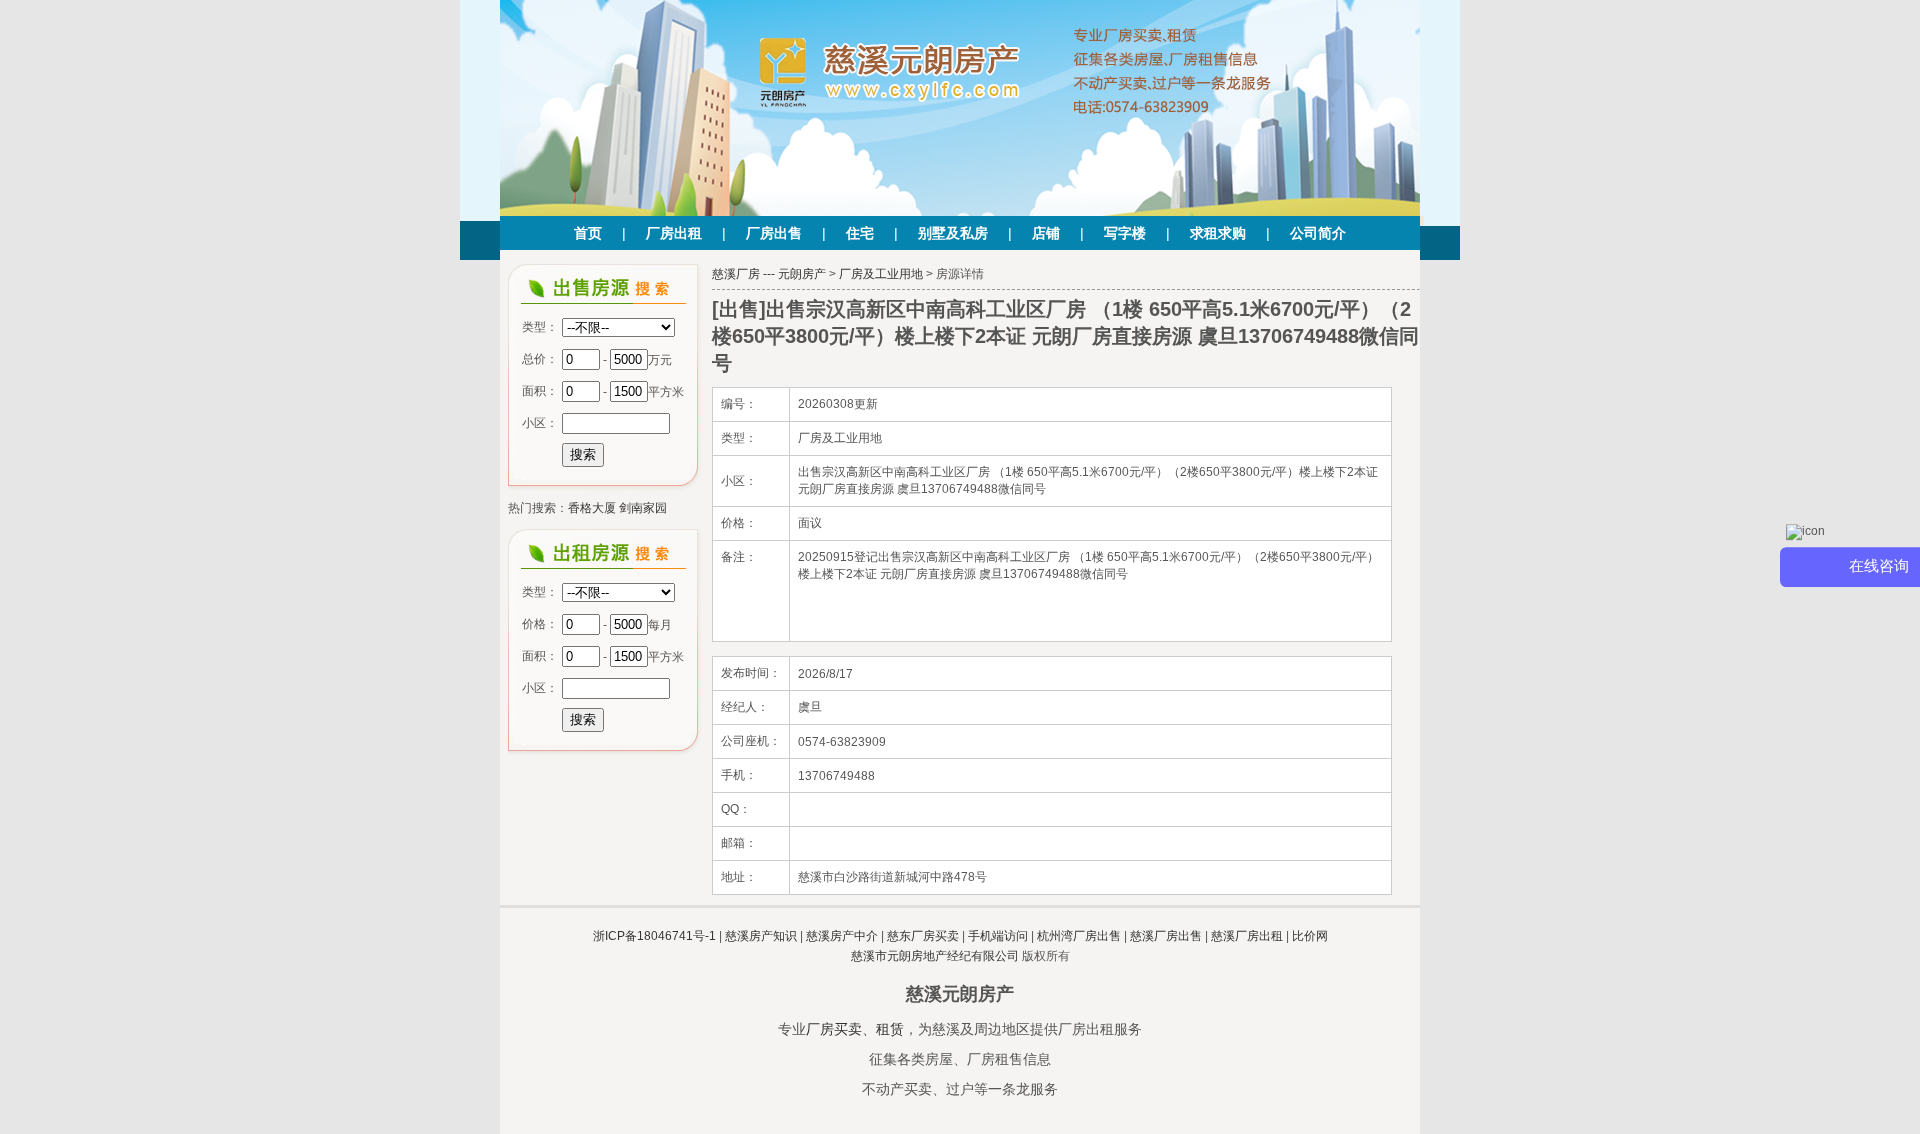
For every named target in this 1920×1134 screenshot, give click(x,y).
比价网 (1310, 936)
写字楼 (1125, 233)
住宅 (860, 233)
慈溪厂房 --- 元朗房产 (769, 274)
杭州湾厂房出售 (1079, 936)
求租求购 (1218, 233)
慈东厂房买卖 (923, 936)
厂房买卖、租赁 (855, 1029)
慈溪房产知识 (761, 936)
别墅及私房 (953, 233)
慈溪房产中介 (842, 936)
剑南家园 (643, 508)
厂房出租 (674, 233)
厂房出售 (774, 233)
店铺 (1046, 233)
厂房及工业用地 (881, 274)
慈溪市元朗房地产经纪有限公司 (935, 956)
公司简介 (1318, 233)
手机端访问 (998, 936)
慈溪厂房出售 (1166, 936)
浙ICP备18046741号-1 (654, 936)
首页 (588, 233)
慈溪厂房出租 (1247, 936)
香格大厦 (592, 508)
